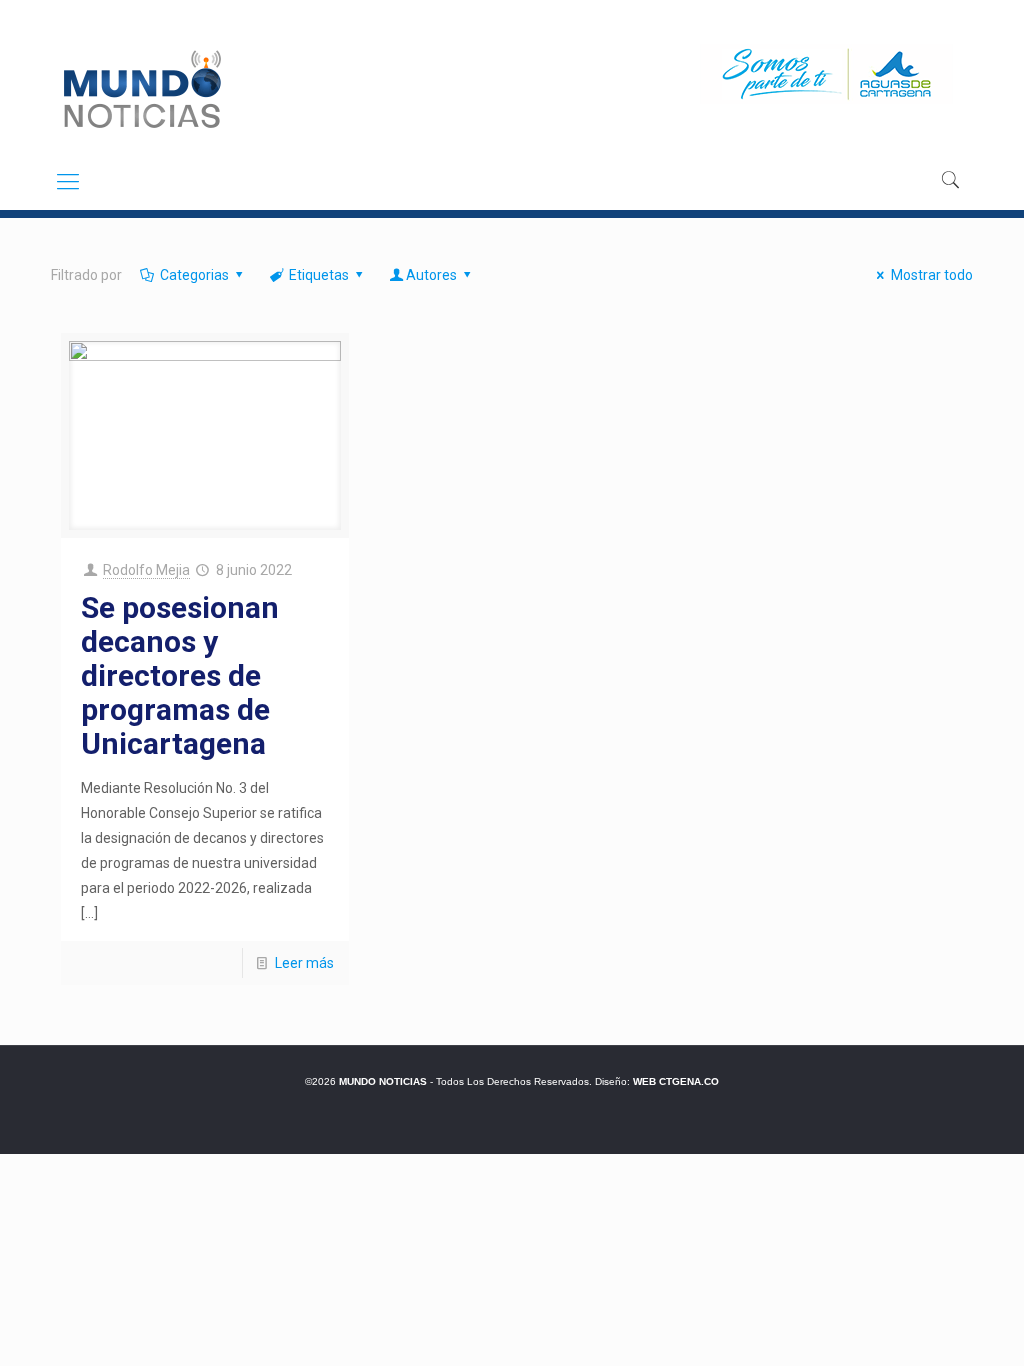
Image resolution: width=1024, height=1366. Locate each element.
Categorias (194, 275)
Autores (431, 275)
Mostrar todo (932, 275)
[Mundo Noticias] (140, 89)
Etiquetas (319, 275)
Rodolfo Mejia (146, 570)
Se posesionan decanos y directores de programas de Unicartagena (180, 675)
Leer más (304, 963)
